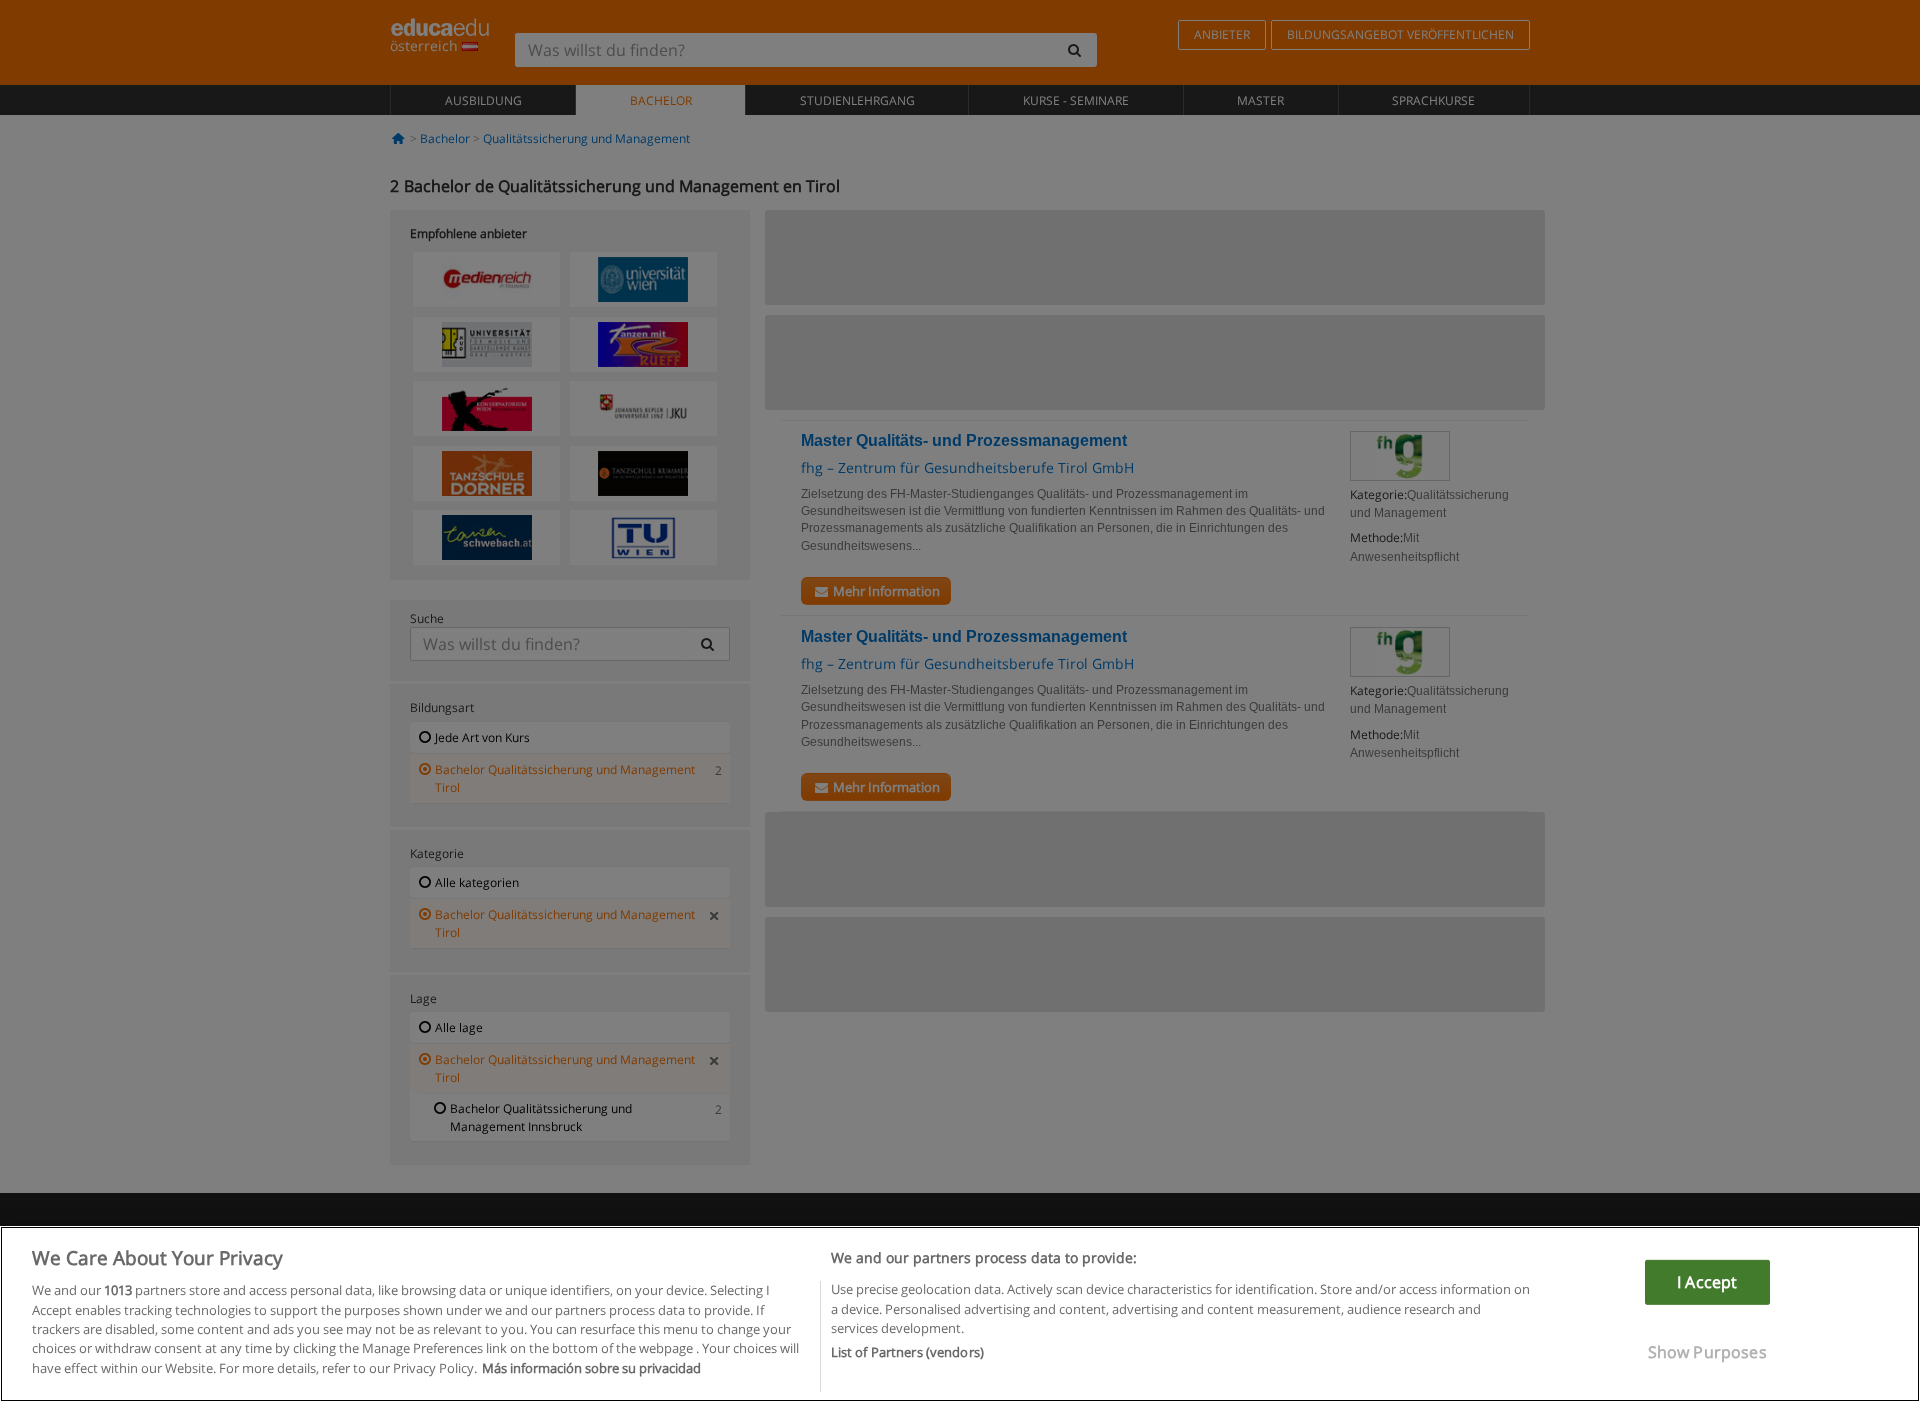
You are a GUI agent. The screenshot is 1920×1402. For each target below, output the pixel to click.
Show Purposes (1707, 1352)
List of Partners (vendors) (907, 1353)
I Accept (1707, 1282)
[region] (960, 1314)
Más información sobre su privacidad (591, 1368)
